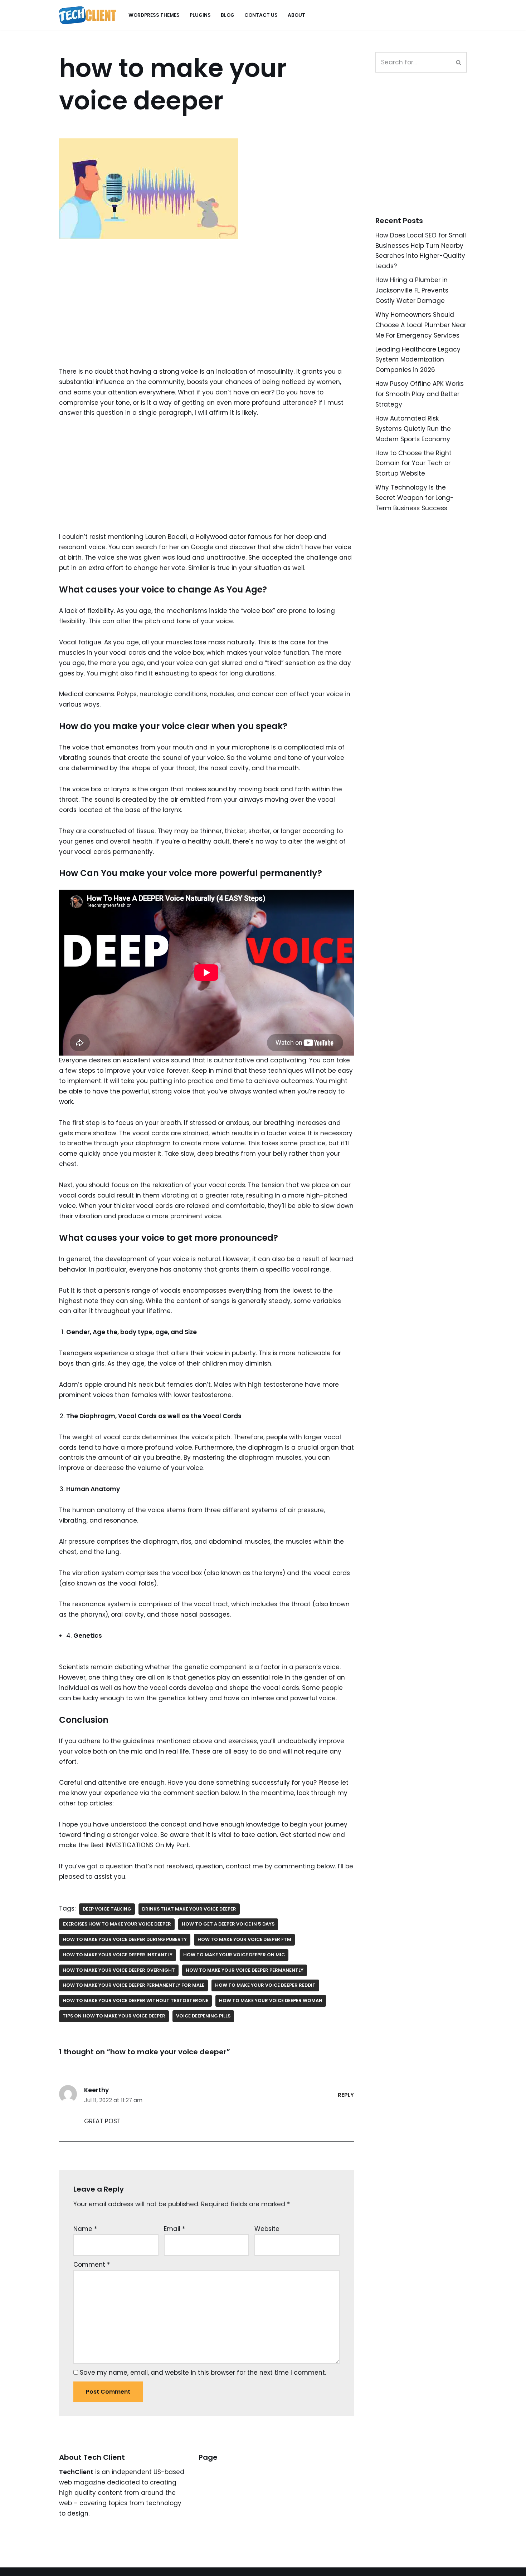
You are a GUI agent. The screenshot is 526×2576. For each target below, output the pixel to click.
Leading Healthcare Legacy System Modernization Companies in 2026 (418, 360)
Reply (346, 2095)
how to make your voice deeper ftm (244, 1939)
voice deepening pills (203, 2016)
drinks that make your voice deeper (189, 1909)
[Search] (459, 62)
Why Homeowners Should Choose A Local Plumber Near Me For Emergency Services (421, 325)
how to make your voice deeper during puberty (125, 1939)
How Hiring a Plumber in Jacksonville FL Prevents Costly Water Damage (412, 290)
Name (85, 2229)
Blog (228, 15)
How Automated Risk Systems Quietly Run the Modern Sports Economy (413, 429)
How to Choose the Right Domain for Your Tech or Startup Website (413, 463)
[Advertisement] (206, 314)
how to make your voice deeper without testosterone (135, 2000)
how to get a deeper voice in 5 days (228, 1924)
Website (267, 2229)
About (296, 15)
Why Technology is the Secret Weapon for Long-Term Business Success (415, 498)
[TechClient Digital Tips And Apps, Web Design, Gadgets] (88, 15)
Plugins (200, 15)
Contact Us (261, 15)
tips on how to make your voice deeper (114, 2016)
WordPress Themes (154, 15)
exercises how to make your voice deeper (117, 1924)
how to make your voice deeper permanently (245, 1970)
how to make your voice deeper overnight (119, 1970)
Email (174, 2229)
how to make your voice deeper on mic (234, 1955)
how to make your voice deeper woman (271, 2000)
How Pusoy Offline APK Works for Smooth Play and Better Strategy (420, 394)
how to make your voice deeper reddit (265, 1985)
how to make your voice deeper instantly (118, 1955)
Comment (92, 2265)
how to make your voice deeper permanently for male (133, 1985)
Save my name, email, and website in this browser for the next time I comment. (203, 2373)
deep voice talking (107, 1909)
